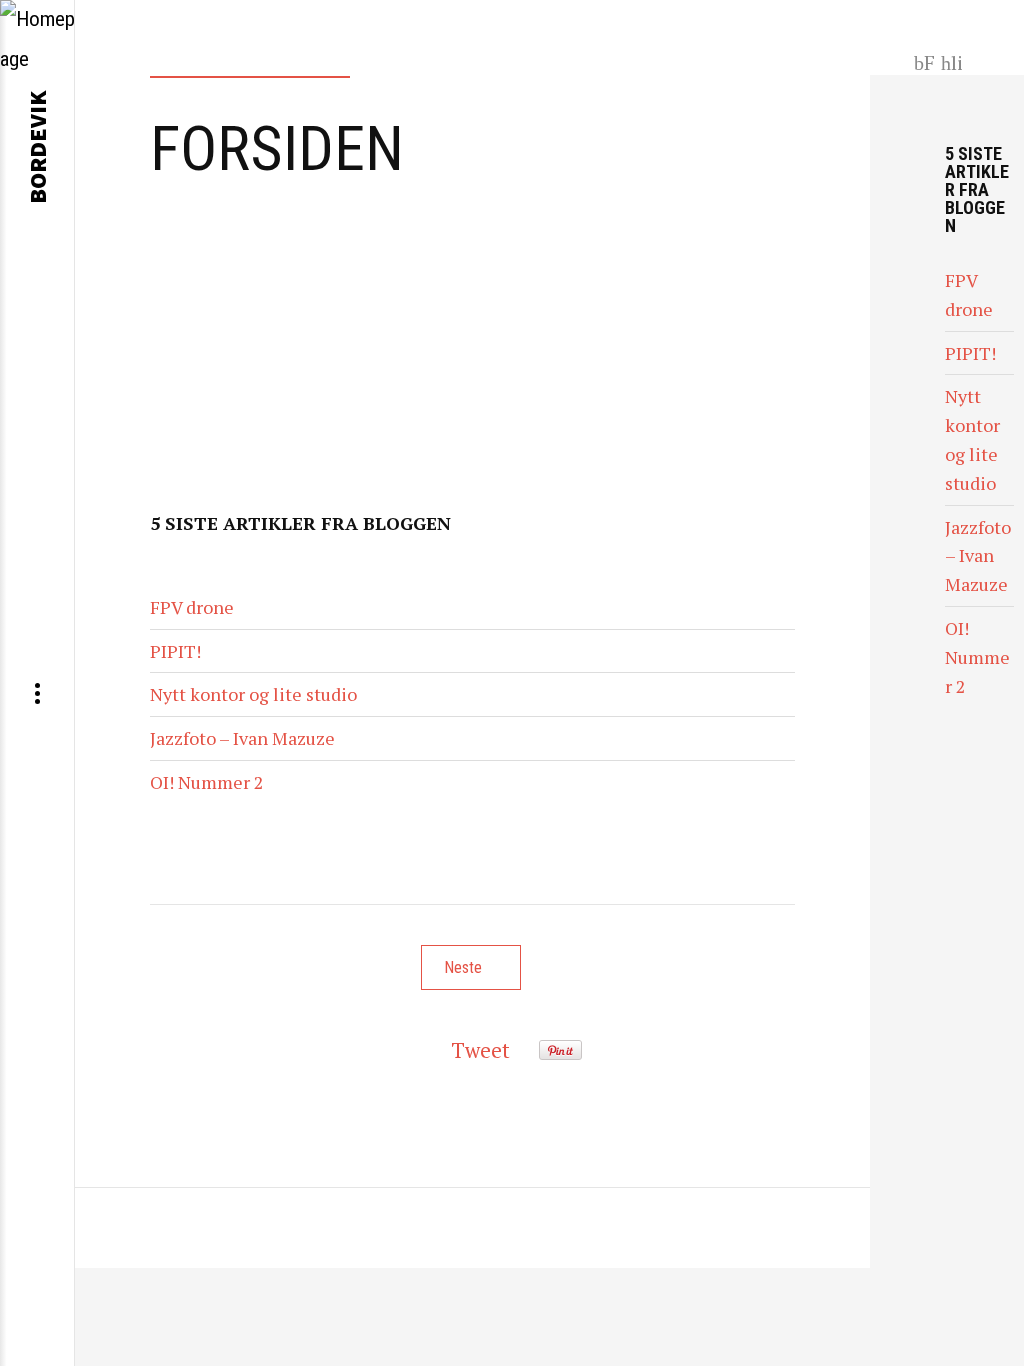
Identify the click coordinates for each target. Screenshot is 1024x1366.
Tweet (480, 1050)
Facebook (924, 61)
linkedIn (952, 61)
